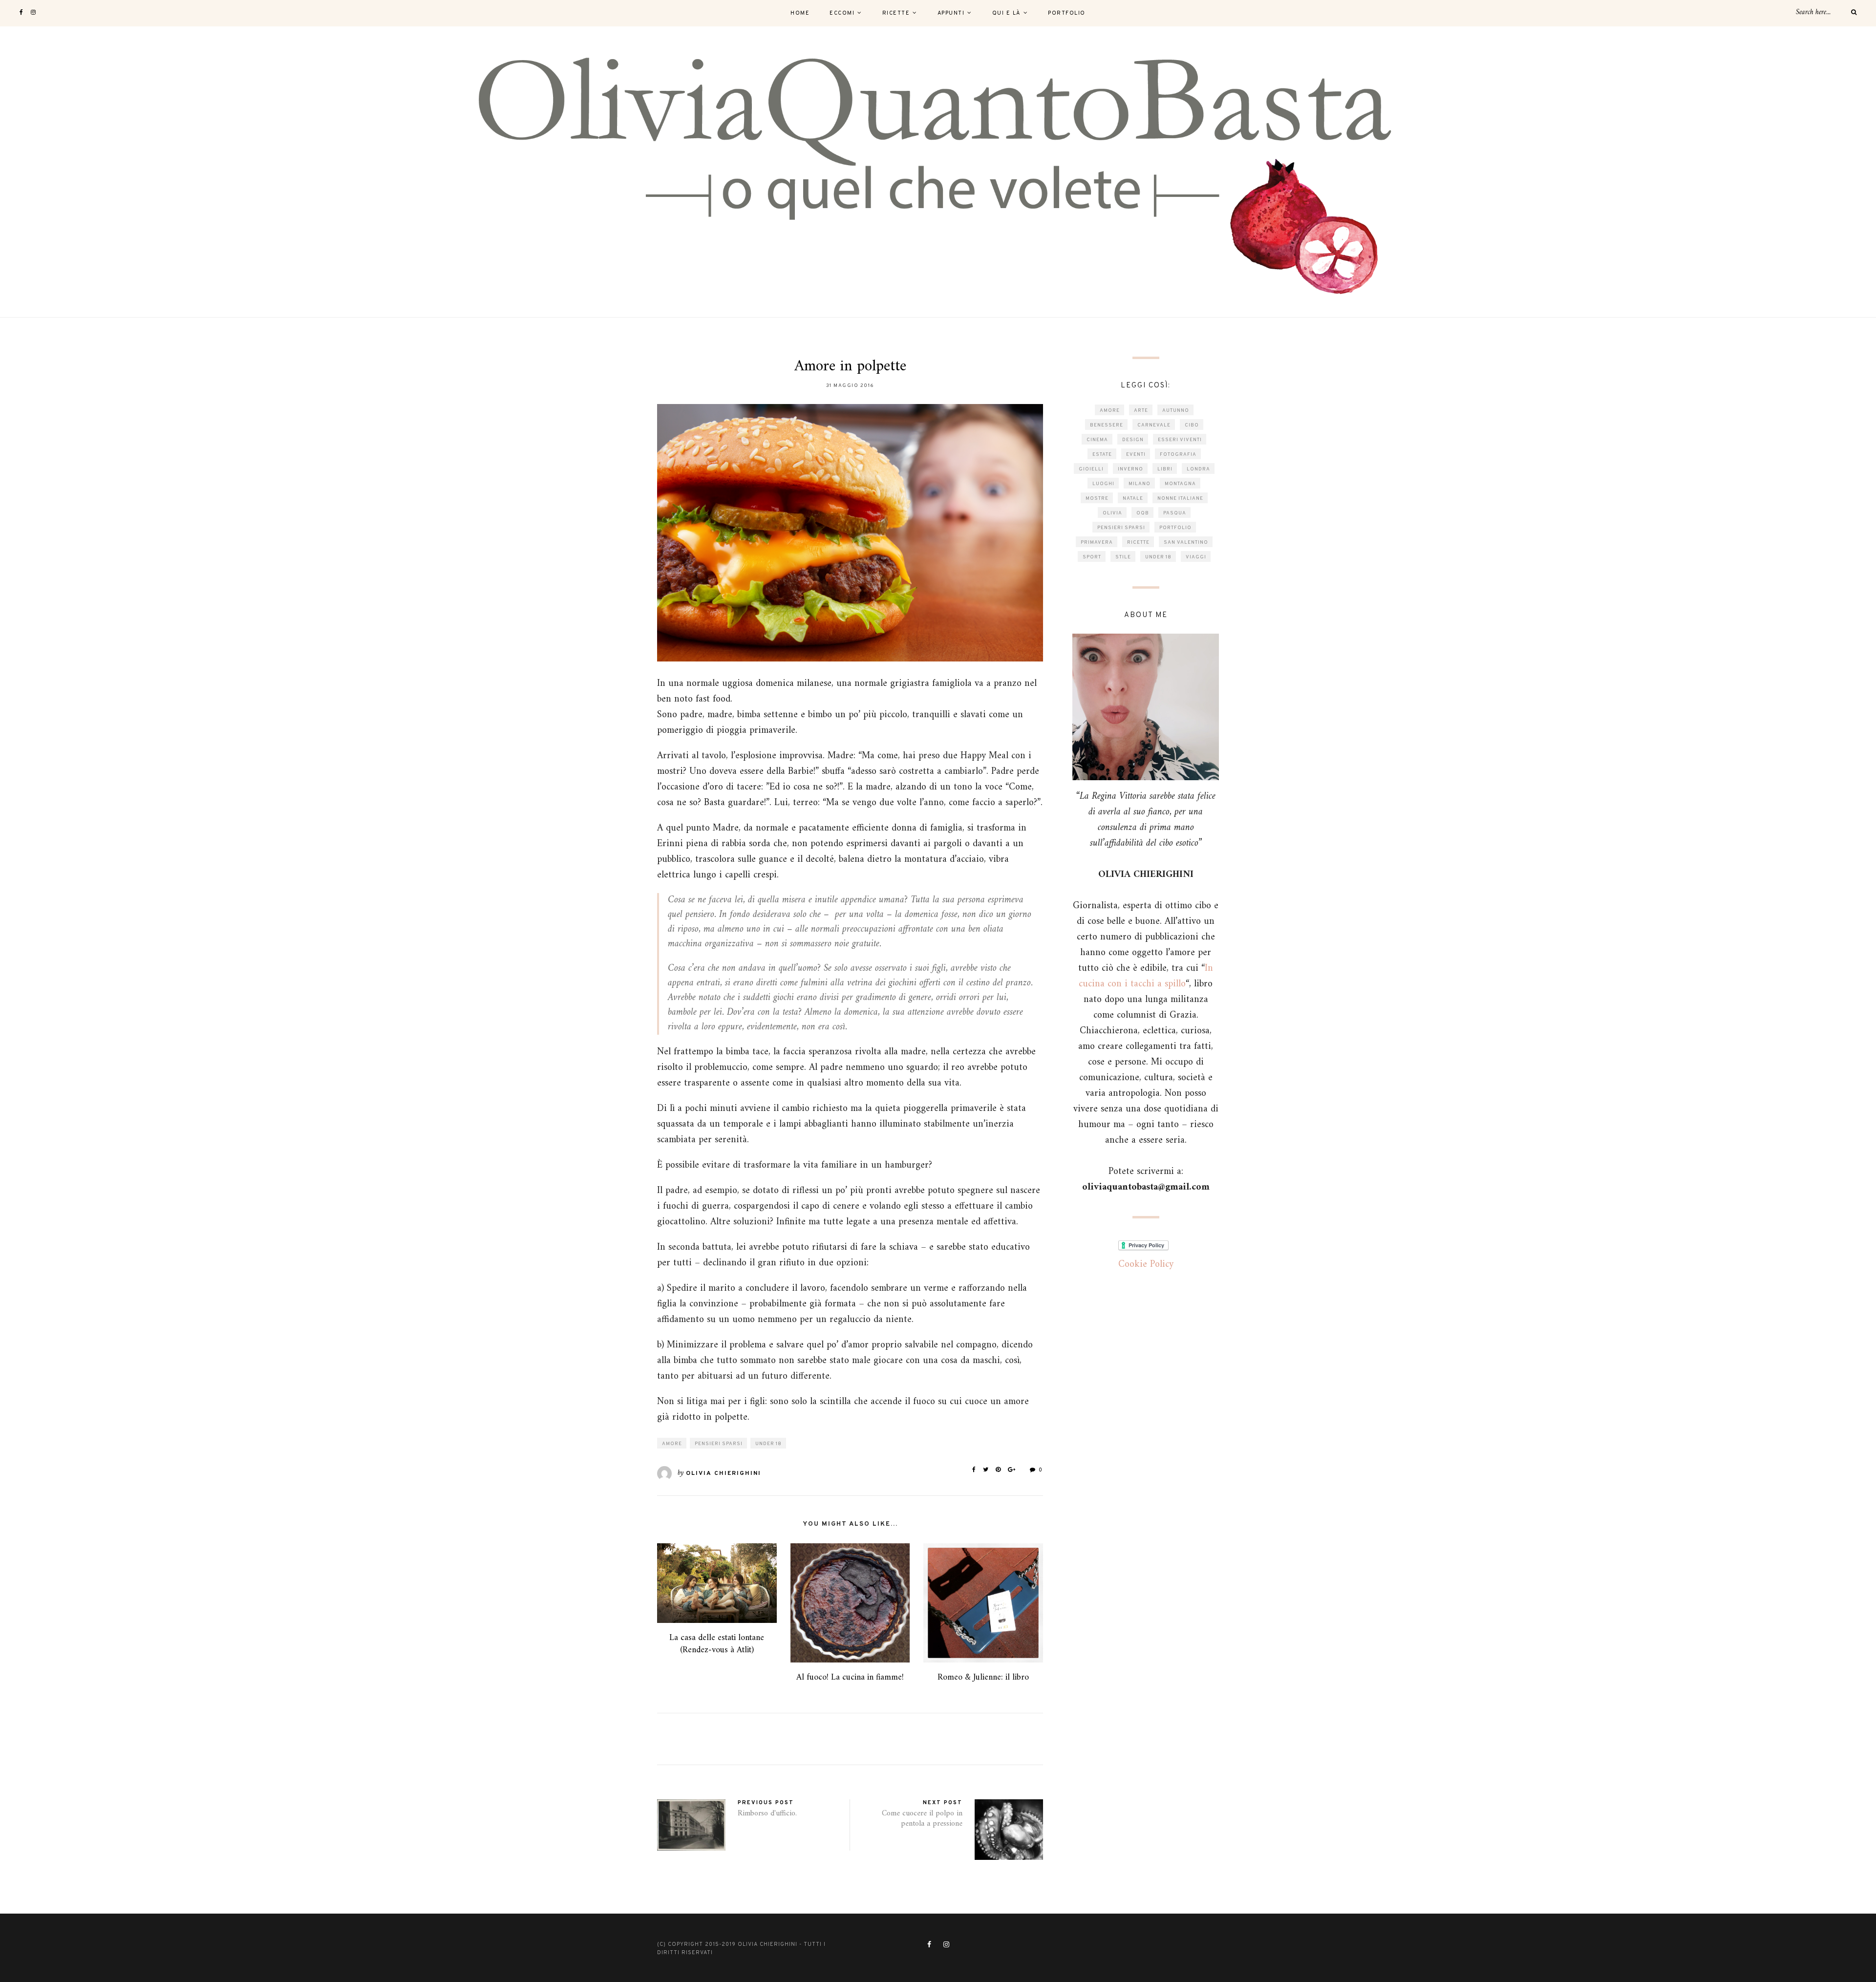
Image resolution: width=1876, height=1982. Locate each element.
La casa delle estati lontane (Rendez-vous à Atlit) (717, 1644)
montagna (1180, 484)
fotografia (1178, 455)
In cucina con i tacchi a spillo (1146, 976)
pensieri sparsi (719, 1444)
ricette (1138, 543)
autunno (1176, 411)
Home (800, 13)
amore (672, 1444)
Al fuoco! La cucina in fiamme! (850, 1677)
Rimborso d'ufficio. (767, 1813)
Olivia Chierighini (724, 1473)
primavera (1097, 543)
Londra (1198, 469)
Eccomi (842, 13)
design (1133, 440)
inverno (1130, 469)
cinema (1097, 440)
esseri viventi (1180, 440)
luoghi (1103, 484)
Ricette (896, 13)
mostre (1097, 499)
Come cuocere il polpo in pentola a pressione (922, 1819)
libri (1165, 469)
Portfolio (1067, 13)
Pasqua (1175, 513)
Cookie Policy (1146, 1265)
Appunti (951, 13)
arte (1141, 411)
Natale (1133, 499)
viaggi (1196, 557)
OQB (1143, 513)
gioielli (1091, 469)
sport (1092, 557)
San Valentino (1186, 543)
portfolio (1175, 528)
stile (1123, 557)
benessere (1107, 425)
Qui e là (1006, 13)
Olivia (1112, 513)
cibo (1192, 425)
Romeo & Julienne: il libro (983, 1677)
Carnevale (1154, 425)
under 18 (768, 1444)
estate (1102, 455)
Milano (1140, 484)
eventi (1136, 455)
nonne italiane (1180, 499)
